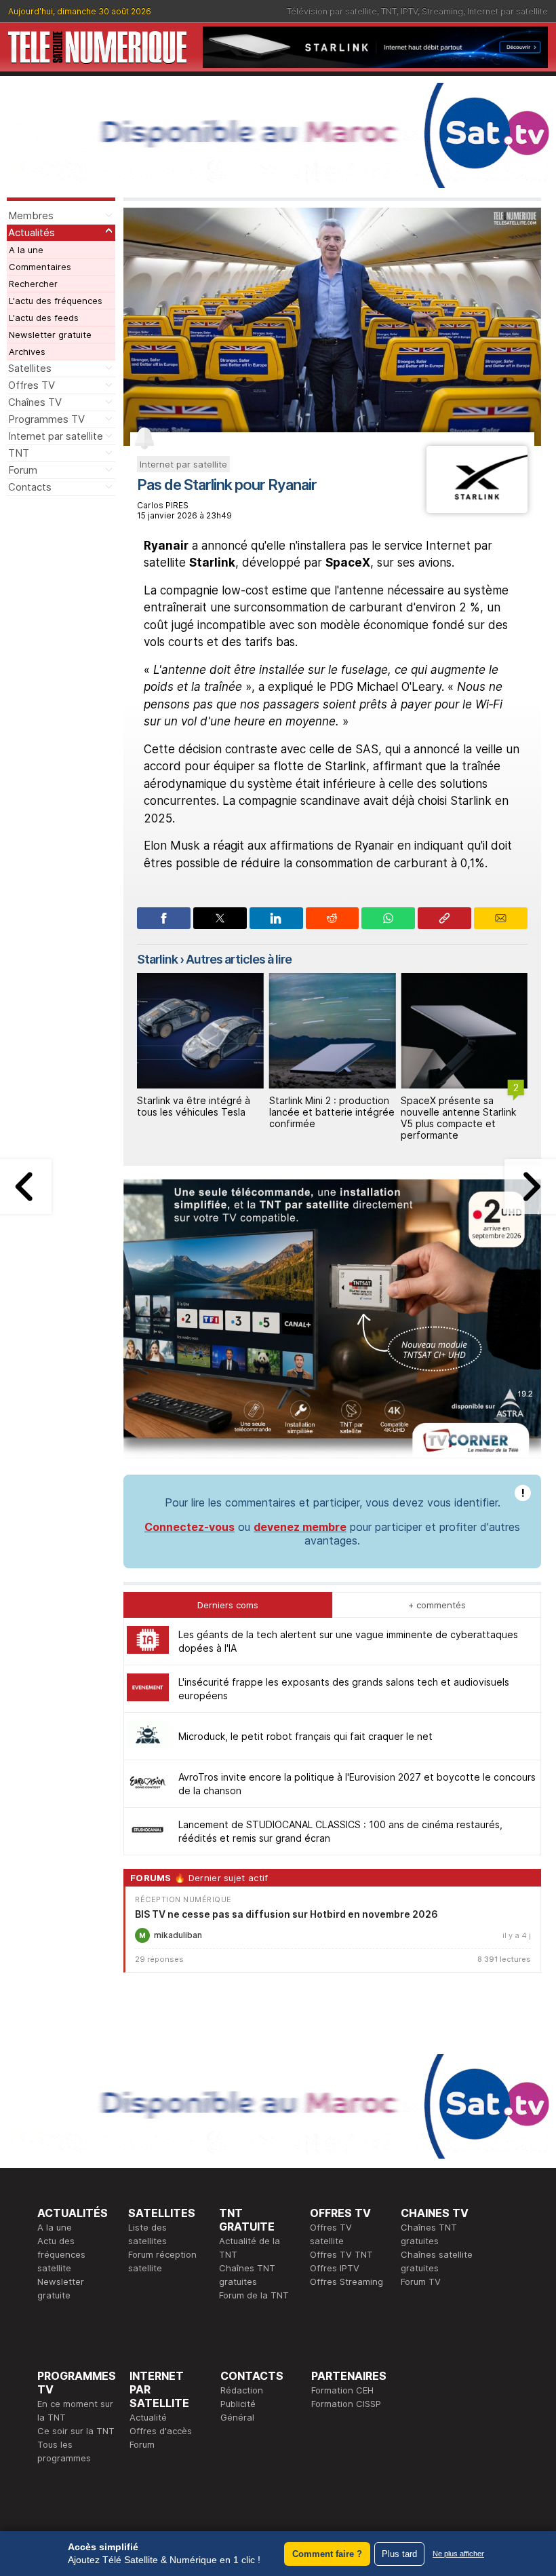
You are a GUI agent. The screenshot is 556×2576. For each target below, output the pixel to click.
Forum (23, 470)
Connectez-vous (190, 1527)
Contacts (30, 487)
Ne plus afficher (458, 2554)
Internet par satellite (508, 11)
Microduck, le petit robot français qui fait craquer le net (305, 1736)
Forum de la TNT (254, 2295)
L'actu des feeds (44, 318)
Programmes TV (46, 419)
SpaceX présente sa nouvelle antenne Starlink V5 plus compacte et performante (458, 1117)
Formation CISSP (346, 2404)
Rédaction (242, 2390)
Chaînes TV (35, 402)
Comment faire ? (327, 2554)
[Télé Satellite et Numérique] (97, 48)
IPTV (409, 11)
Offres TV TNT (341, 2254)
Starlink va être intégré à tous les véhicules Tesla (194, 1106)
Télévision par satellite (332, 11)
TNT (389, 11)
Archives (27, 352)
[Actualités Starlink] (477, 509)
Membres (31, 215)
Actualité (148, 2417)
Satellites (30, 368)
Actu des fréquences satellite (61, 2254)
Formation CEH (342, 2390)
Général (237, 2417)
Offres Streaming (346, 2281)
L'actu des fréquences (56, 301)
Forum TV (421, 2281)
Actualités (32, 232)
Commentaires (40, 267)
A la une (26, 250)
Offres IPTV (335, 2268)
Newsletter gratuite (50, 335)
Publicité (238, 2404)
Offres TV (32, 385)
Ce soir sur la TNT (76, 2431)
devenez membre (300, 1527)
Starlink (157, 959)
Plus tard (399, 2554)
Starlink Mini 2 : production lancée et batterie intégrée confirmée (332, 1112)
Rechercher (33, 284)
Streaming (442, 11)
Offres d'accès (161, 2431)
